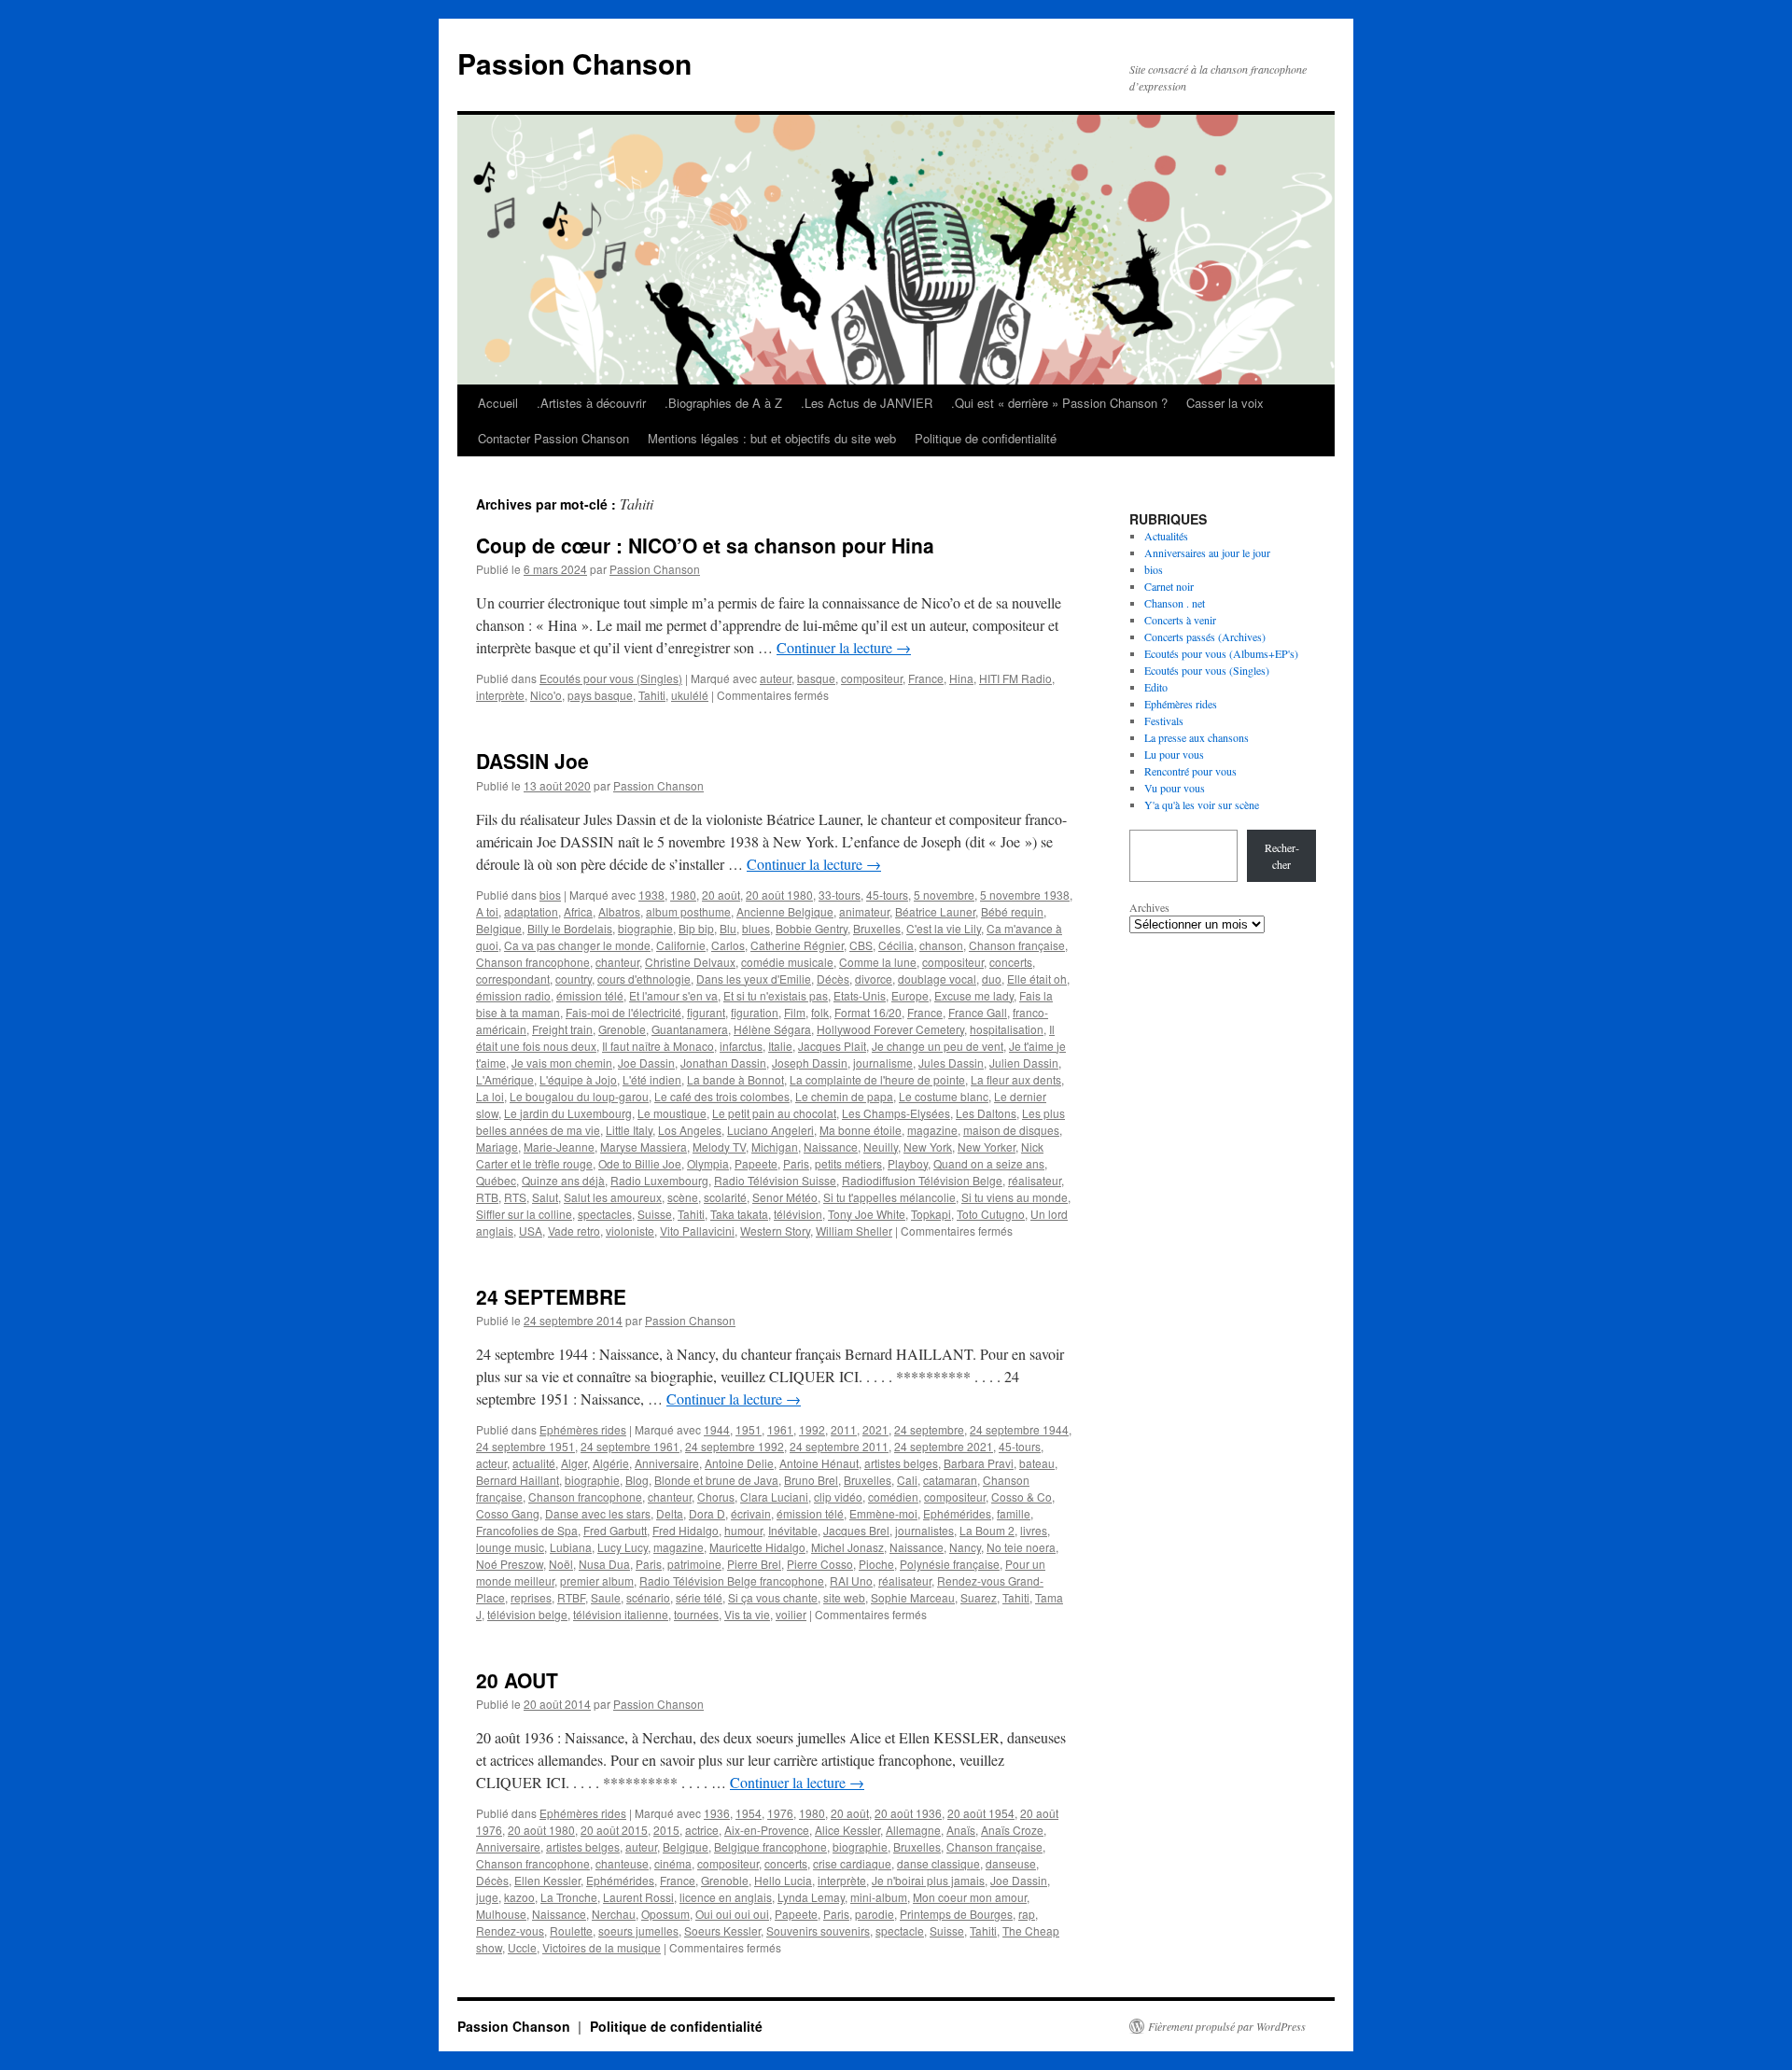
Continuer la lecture (844, 647)
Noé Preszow (510, 1564)
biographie (645, 928)
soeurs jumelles (638, 1930)
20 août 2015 (614, 1830)
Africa (578, 911)
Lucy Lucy (623, 1547)
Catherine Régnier (797, 945)
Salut (545, 1197)
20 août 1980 (779, 895)
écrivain (751, 1513)
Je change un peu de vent (938, 1046)
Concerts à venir (1180, 620)
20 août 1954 (981, 1813)
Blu (728, 928)
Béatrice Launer (935, 911)
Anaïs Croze (1012, 1830)
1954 (749, 1813)
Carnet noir (1169, 586)
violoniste (630, 1231)
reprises (531, 1597)
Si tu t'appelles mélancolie (889, 1197)
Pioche (876, 1564)
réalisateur (1035, 1180)
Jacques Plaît (832, 1046)
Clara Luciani (774, 1497)
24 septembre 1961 (630, 1446)
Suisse (655, 1214)
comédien (893, 1497)
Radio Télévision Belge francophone (732, 1580)
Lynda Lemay (811, 1897)
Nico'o (546, 695)
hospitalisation (1007, 1029)
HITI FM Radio (1015, 678)
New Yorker (987, 1147)
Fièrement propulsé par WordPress (1227, 2026)
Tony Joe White (867, 1214)
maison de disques (1011, 1130)
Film (795, 1012)
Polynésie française (950, 1564)
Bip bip (696, 928)
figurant (706, 1012)
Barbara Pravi (979, 1463)
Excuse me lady (974, 995)
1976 (780, 1813)
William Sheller (854, 1231)
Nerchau (614, 1914)
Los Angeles (690, 1130)
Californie (681, 945)
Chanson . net (1175, 603)
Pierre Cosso (820, 1564)
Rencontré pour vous (1190, 771)
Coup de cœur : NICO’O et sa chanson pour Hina (705, 545)
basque (816, 678)
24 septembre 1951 (525, 1446)
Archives (1149, 907)
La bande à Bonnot (735, 1079)
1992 (812, 1429)
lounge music (510, 1547)
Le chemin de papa (844, 1096)
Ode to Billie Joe (640, 1163)
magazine (932, 1130)
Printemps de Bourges (956, 1914)
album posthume (688, 911)
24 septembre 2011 (839, 1446)
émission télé (590, 995)
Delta (670, 1513)
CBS (861, 945)
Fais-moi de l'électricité (623, 1012)
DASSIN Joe (532, 761)
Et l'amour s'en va (673, 995)
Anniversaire (667, 1463)
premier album (597, 1580)
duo (992, 979)
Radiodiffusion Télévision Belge (922, 1180)
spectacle (900, 1930)
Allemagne (913, 1830)
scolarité (725, 1197)
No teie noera (1021, 1547)
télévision (798, 1214)
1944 (717, 1429)
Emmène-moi (883, 1513)
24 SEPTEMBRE (551, 1296)
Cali (907, 1480)
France (926, 678)
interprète (500, 695)
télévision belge (527, 1614)
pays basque (600, 695)
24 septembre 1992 (735, 1446)
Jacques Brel (856, 1530)
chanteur (617, 962)
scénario (648, 1597)
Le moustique (672, 1113)
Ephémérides (957, 1513)
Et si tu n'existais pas (776, 995)
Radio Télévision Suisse (775, 1180)
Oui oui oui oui (732, 1914)
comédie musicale (787, 962)
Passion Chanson (574, 63)
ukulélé (690, 695)
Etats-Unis (860, 995)
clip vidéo (838, 1497)
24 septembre (929, 1429)
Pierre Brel (754, 1564)
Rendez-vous (510, 1930)
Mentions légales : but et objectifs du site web (772, 438)
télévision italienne (621, 1614)
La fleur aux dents (1016, 1079)
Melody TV (719, 1147)
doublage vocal (937, 979)
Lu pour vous (1174, 754)
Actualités (1166, 536)
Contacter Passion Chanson (553, 438)
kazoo (519, 1897)
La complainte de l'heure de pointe (877, 1079)
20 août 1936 (908, 1813)
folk (820, 1012)
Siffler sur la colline (524, 1214)
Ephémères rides (583, 1429)
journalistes (924, 1530)
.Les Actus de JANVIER (867, 403)
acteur (491, 1463)
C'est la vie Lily (944, 928)
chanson (941, 945)
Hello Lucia (783, 1880)
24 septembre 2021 (944, 1446)
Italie (780, 1046)
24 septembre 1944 (1019, 1429)
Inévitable (793, 1530)
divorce (874, 979)
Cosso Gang (508, 1513)
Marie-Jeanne (559, 1147)
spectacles (605, 1214)
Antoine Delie (739, 1463)
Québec (496, 1180)
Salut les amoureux (613, 1197)
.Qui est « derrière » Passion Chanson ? (1059, 403)
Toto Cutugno (991, 1214)
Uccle (522, 1947)
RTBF (571, 1597)
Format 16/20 (868, 1012)
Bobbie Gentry (812, 928)
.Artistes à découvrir (591, 403)
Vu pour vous (1175, 788)
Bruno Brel (811, 1480)
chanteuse (622, 1863)
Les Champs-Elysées (896, 1113)
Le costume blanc (944, 1096)
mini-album (879, 1897)
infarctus (741, 1046)
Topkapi (931, 1214)
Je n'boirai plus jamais (928, 1880)
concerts (1011, 962)
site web (844, 1597)
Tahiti (652, 695)
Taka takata (739, 1214)
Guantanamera (690, 1029)
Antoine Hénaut (819, 1463)
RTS (515, 1197)
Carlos (728, 945)
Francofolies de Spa (527, 1530)
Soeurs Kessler (722, 1930)
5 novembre (944, 895)
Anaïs (961, 1830)
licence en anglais (726, 1897)
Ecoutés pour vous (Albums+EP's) (1221, 653)
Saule (606, 1597)
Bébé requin (1012, 911)
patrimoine (694, 1564)
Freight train (562, 1029)
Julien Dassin (1024, 1063)
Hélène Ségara (772, 1029)
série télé (699, 1597)
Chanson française (1017, 945)
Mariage (497, 1147)
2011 (844, 1429)
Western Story (775, 1231)
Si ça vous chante (773, 1597)
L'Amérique (505, 1079)
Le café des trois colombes (722, 1096)
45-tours (887, 895)
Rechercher (1282, 856)
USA (531, 1231)
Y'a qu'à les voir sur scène (1202, 804)
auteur (776, 678)
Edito (1156, 687)
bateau (1037, 1463)
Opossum (665, 1914)
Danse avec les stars (598, 1513)
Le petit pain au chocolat (774, 1113)
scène (683, 1197)
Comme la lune (878, 962)
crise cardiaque (852, 1863)
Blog (637, 1480)
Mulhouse (501, 1914)
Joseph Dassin (810, 1063)
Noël (561, 1564)
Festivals (1164, 720)
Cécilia (896, 945)
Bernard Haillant (518, 1480)
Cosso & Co (1022, 1497)
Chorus (716, 1497)
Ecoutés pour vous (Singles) (611, 678)
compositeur (872, 678)
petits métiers (848, 1163)
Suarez (979, 1597)
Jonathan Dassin (723, 1063)
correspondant (513, 979)
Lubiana (571, 1547)
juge (487, 1897)
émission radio (513, 995)
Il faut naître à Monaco (658, 1046)
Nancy (965, 1547)
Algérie (611, 1463)
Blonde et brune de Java (716, 1480)
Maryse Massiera (644, 1147)
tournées (696, 1614)
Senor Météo (785, 1197)
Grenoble (622, 1029)
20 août (721, 895)
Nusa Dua (604, 1564)
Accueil (498, 403)
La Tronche (569, 1897)
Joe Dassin (646, 1063)
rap (1027, 1914)
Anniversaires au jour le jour (1207, 552)
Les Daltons (986, 1113)
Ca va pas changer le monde (577, 945)
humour (743, 1530)
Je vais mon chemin (562, 1063)
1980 (683, 895)
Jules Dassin (951, 1063)
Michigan (775, 1147)
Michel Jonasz (847, 1547)
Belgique (499, 928)
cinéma (673, 1863)
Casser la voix (1225, 403)
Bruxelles (877, 928)
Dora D (707, 1513)
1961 (780, 1429)
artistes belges (901, 1463)
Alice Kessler (847, 1830)
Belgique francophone (770, 1846)
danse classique (938, 1863)
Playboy (908, 1163)
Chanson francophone (533, 962)
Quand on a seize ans (989, 1163)
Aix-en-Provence (767, 1830)
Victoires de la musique (602, 1947)
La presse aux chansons (1197, 737)
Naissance (831, 1147)
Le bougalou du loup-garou (579, 1096)
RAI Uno (851, 1580)
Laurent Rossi (638, 1897)
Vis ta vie (747, 1614)
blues (756, 928)
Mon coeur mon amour (970, 1897)
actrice (702, 1830)
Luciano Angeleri (770, 1130)
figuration (755, 1012)
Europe (910, 995)
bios (550, 895)
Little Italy (629, 1130)
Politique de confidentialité (986, 438)
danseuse (1011, 1863)
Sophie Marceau (913, 1597)
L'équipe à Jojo (578, 1079)
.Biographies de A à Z (723, 403)
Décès (833, 979)
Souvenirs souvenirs (818, 1930)
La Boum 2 (987, 1530)
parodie (875, 1914)
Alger (574, 1463)
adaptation (531, 911)
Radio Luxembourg (659, 1180)
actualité (534, 1463)
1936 (717, 1813)
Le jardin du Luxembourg (568, 1113)
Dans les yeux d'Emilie (754, 979)
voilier (791, 1614)
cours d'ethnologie (644, 979)
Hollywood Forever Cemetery (890, 1029)
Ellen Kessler (547, 1880)
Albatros (619, 911)
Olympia (708, 1163)
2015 (666, 1830)
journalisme (883, 1063)
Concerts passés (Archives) (1205, 636)
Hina (961, 678)
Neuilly (881, 1147)
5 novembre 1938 (1025, 895)
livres (1034, 1530)
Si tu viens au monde (1015, 1197)
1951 (749, 1429)
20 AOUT (517, 1680)
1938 (651, 895)
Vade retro (574, 1231)
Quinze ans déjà (563, 1180)
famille (1014, 1513)
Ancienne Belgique (785, 911)
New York (928, 1147)
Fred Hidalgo (686, 1530)
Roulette (571, 1930)
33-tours (840, 895)
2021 (875, 1429)
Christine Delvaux (690, 962)
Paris (796, 1163)
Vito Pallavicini (697, 1231)
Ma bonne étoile (861, 1130)
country (574, 979)
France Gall (978, 1012)
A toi (487, 911)
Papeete (756, 1163)
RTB (487, 1197)
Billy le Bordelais (570, 928)
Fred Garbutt (615, 1530)
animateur (864, 911)
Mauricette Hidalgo (757, 1547)
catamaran (950, 1480)
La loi (490, 1096)
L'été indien (652, 1079)
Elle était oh (1037, 979)
